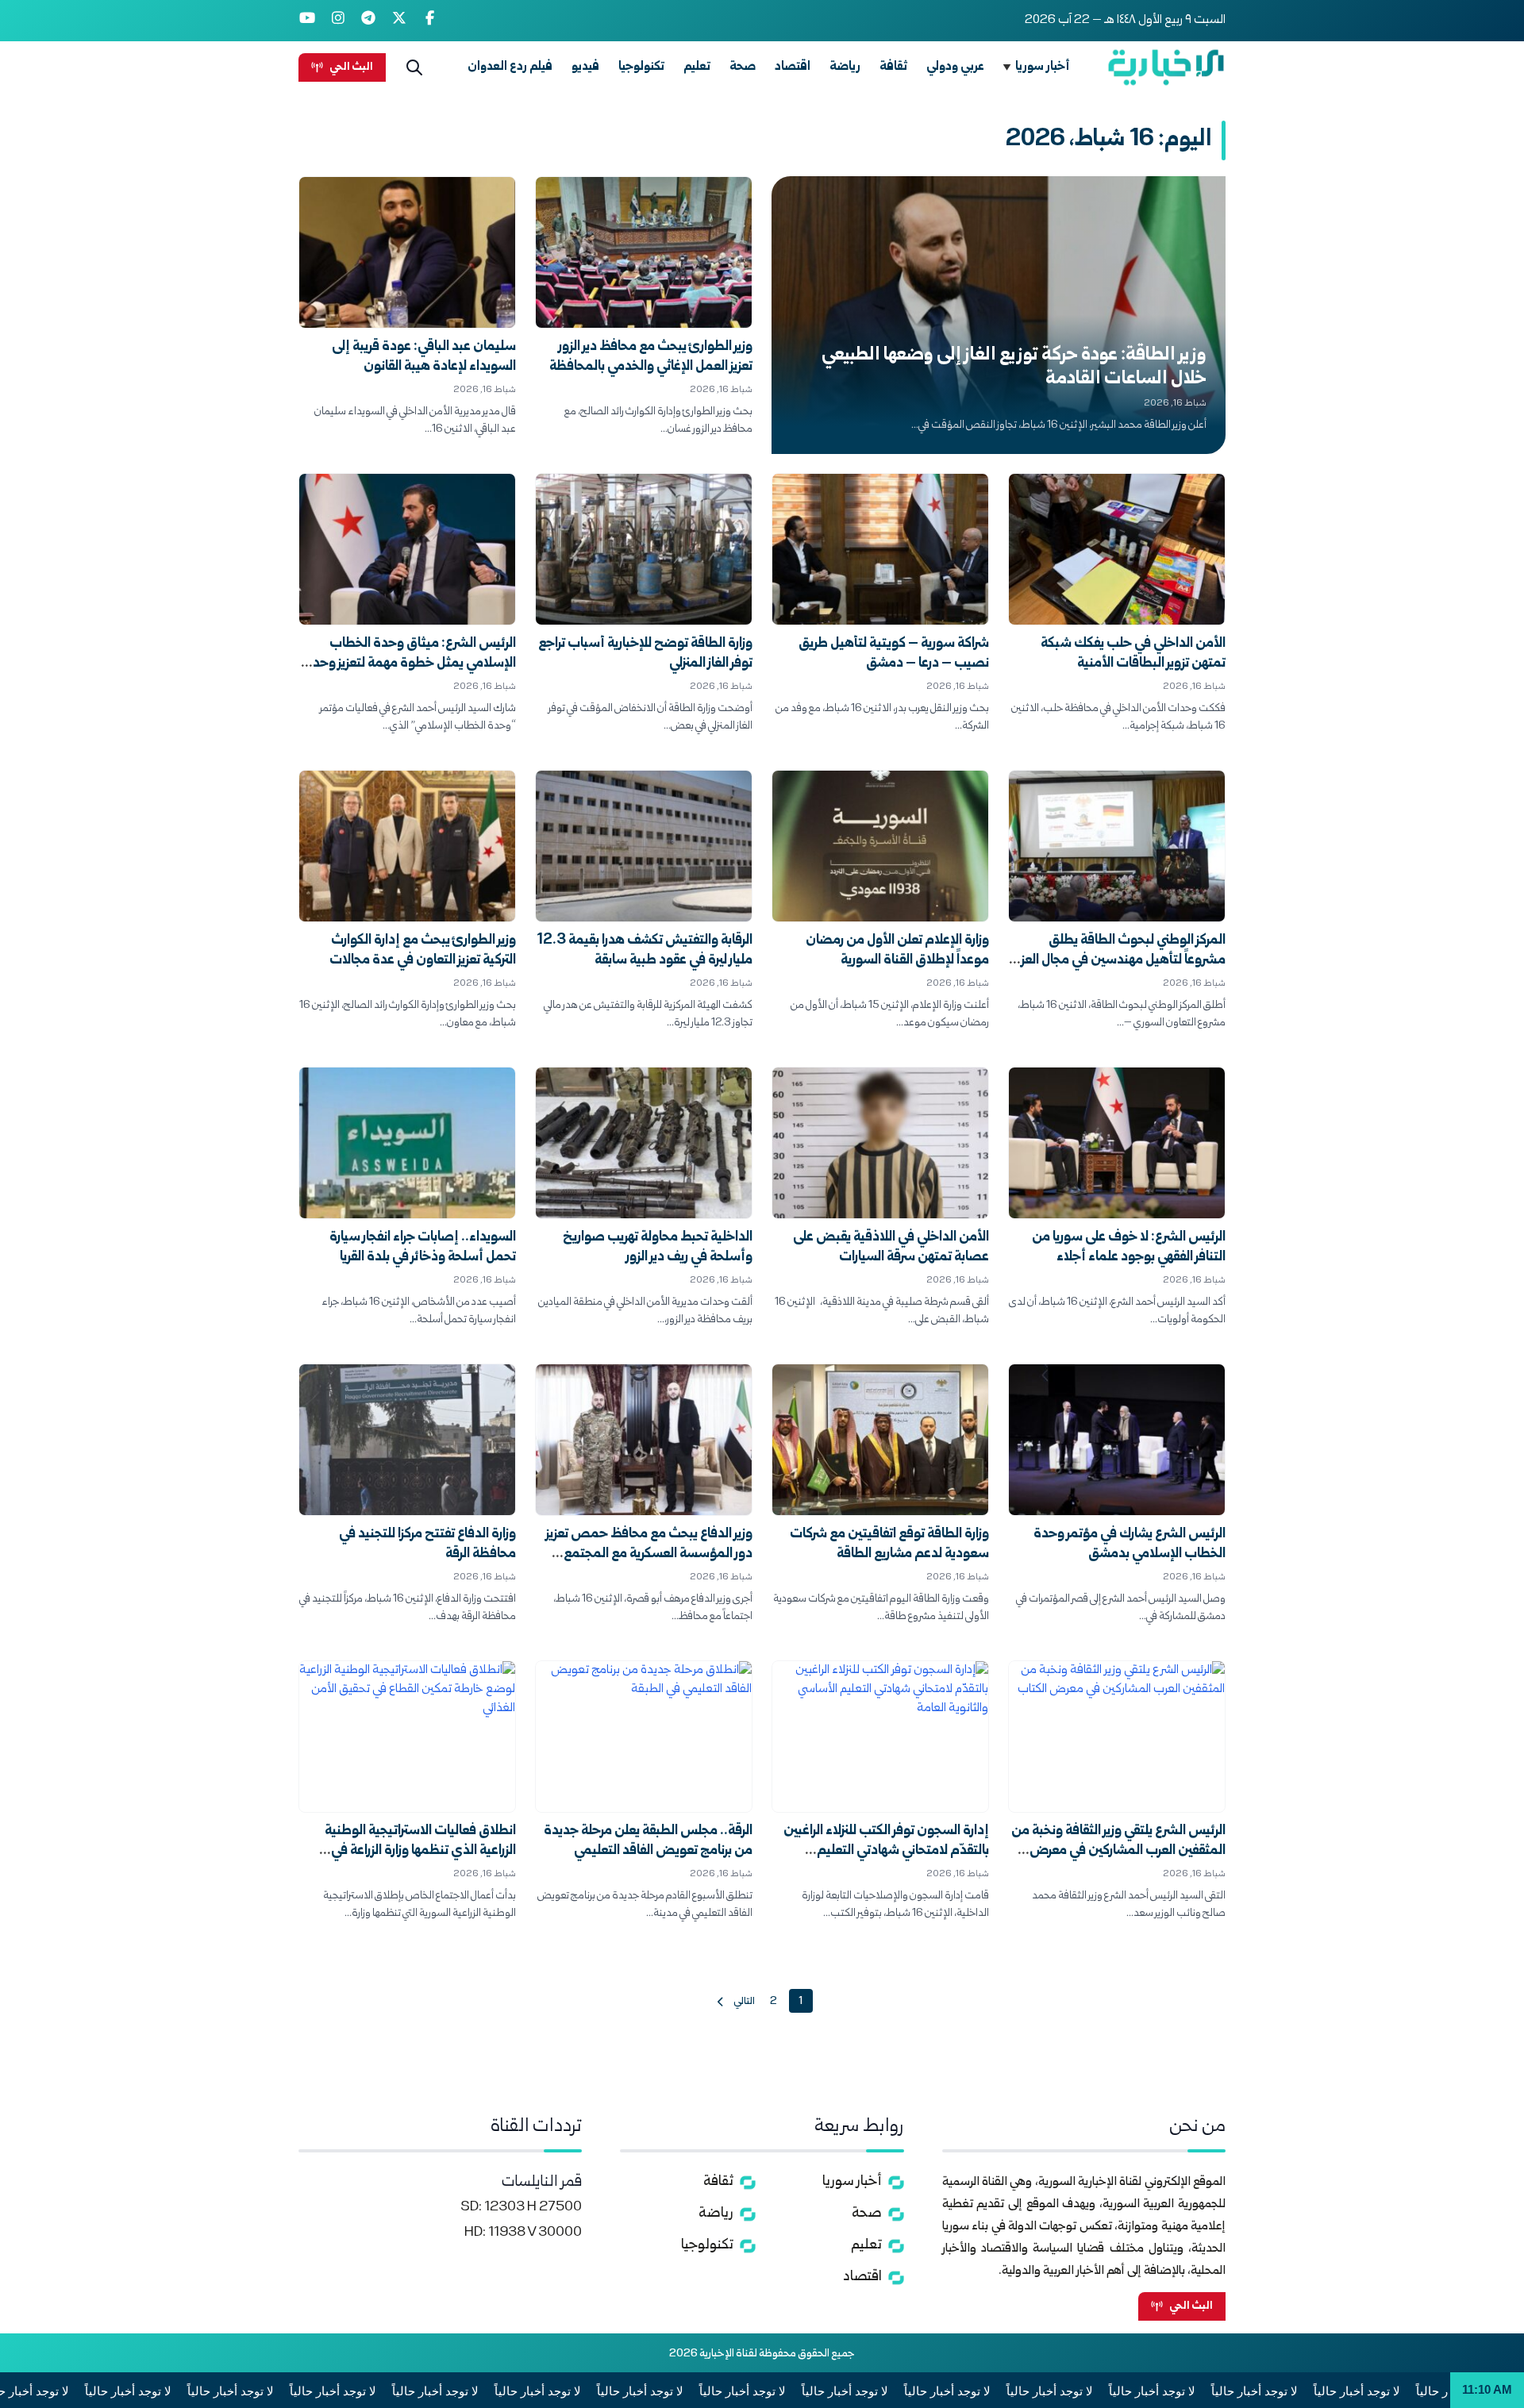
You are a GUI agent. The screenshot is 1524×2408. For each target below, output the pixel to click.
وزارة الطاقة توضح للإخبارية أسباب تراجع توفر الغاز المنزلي (645, 654)
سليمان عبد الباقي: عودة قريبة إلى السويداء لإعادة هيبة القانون (424, 357)
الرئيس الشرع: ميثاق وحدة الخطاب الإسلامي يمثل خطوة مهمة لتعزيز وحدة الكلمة (410, 664)
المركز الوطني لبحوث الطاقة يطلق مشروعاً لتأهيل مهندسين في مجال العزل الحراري (1119, 961)
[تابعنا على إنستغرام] (339, 21)
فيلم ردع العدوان (510, 67)
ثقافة (893, 67)
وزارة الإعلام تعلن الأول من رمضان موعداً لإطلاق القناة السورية (897, 951)
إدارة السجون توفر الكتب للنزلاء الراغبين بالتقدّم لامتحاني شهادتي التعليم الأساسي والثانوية (886, 1851)
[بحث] (414, 67)
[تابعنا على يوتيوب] (308, 21)
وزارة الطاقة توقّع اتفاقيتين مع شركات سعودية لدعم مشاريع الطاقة (889, 1544)
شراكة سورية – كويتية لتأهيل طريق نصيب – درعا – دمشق (894, 654)
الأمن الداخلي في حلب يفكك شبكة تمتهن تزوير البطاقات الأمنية (1133, 654)
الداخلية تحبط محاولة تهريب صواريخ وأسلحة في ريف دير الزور (658, 1248)
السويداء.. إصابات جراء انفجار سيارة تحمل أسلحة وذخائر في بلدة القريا (423, 1248)
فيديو (585, 67)
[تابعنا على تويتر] (400, 21)
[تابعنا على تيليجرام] (369, 21)
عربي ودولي (955, 67)
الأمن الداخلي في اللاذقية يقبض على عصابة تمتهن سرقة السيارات (891, 1248)
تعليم (697, 67)
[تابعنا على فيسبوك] (430, 21)
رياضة (845, 67)
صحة (743, 67)
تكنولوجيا (641, 67)
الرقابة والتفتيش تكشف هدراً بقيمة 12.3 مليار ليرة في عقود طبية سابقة (645, 951)
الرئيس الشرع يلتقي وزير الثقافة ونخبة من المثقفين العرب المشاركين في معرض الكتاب (1118, 1851)
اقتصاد (793, 67)
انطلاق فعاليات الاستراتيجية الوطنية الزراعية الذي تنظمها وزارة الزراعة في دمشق (420, 1851)
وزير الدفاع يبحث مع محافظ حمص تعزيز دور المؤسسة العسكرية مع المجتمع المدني (649, 1554)
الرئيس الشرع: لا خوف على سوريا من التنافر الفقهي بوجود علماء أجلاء (1129, 1248)
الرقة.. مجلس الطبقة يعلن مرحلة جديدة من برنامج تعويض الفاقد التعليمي (648, 1841)
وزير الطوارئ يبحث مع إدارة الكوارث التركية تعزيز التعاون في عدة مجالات (423, 951)
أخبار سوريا (1043, 67)
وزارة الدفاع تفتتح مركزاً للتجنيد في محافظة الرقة (427, 1544)
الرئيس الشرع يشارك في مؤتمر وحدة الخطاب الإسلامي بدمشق (1130, 1544)
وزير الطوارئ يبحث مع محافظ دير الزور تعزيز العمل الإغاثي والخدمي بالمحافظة (651, 357)
